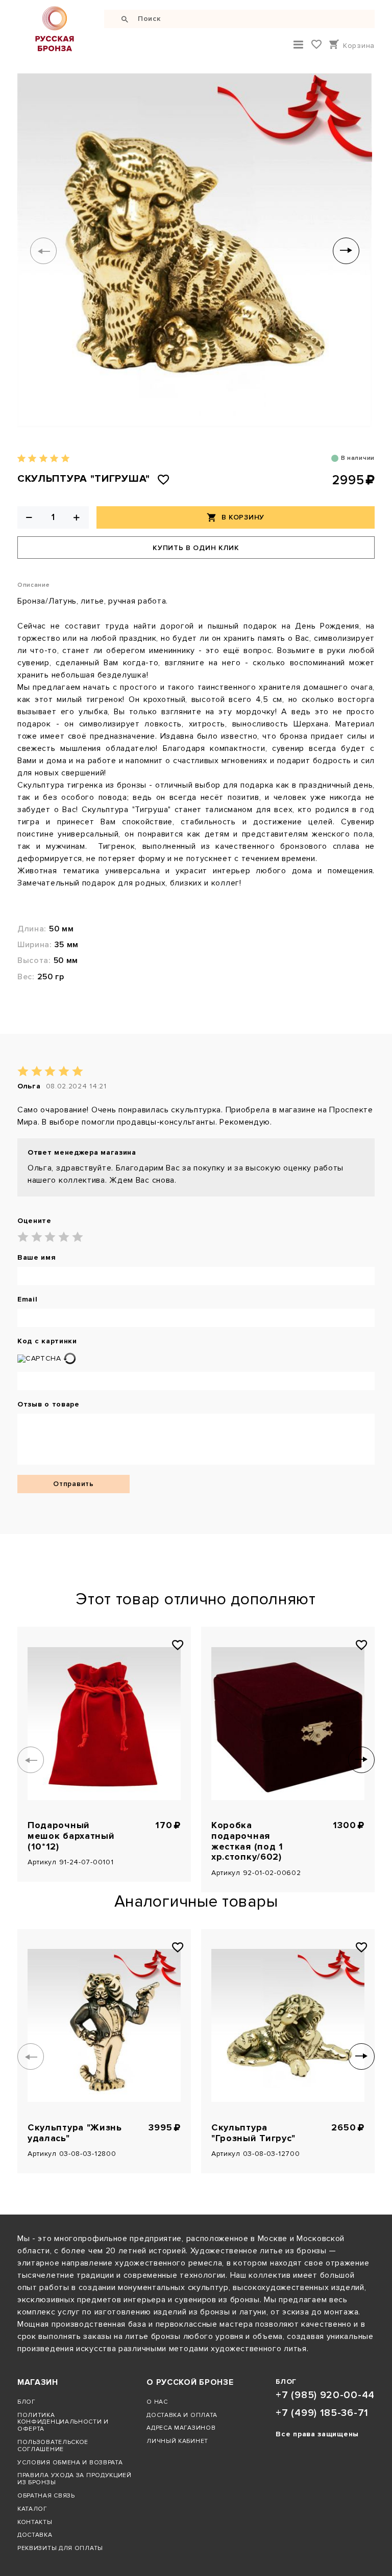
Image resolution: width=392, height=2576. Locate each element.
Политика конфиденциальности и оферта (63, 2422)
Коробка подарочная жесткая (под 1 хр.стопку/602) (247, 1841)
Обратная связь (46, 2495)
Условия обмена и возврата (70, 2462)
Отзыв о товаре (48, 1404)
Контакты (35, 2522)
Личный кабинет (177, 2441)
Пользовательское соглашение (53, 2445)
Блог (27, 2402)
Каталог (32, 2509)
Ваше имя (37, 1258)
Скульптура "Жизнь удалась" (75, 2133)
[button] (43, 251)
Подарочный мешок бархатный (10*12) (71, 1836)
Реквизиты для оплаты (60, 2548)
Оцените (34, 1221)
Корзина (359, 46)
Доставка (35, 2535)
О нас (157, 2402)
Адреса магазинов (181, 2428)
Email (28, 1299)
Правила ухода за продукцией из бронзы (75, 2479)
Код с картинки (47, 1341)
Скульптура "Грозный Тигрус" (253, 2133)
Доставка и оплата (182, 2415)
